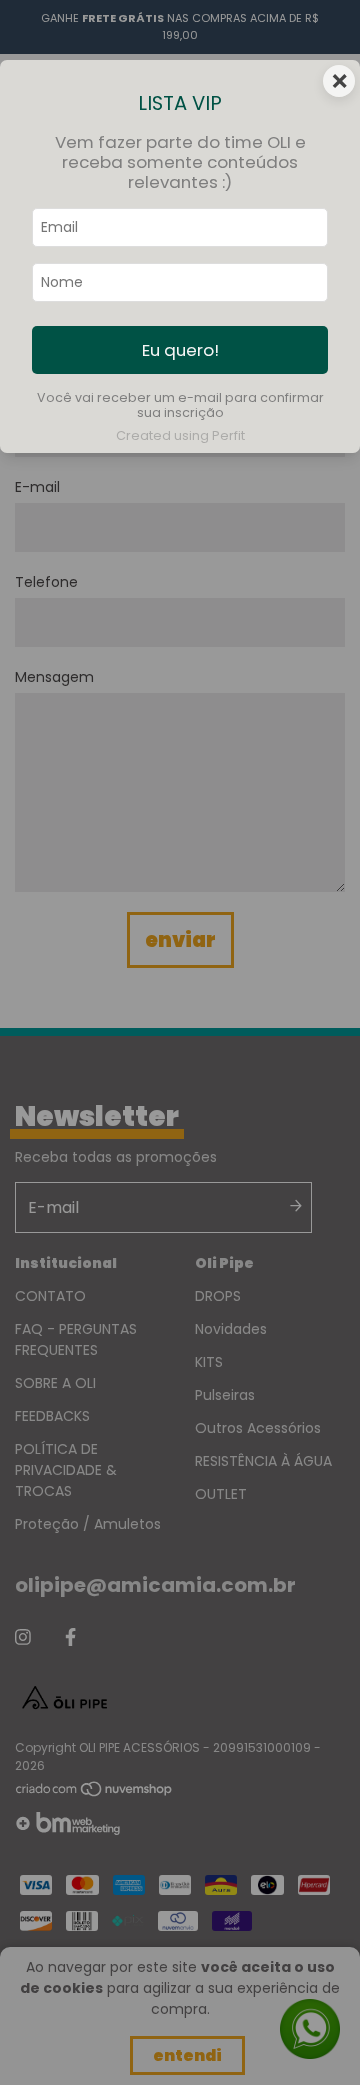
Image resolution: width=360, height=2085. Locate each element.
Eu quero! (180, 350)
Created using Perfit (180, 435)
